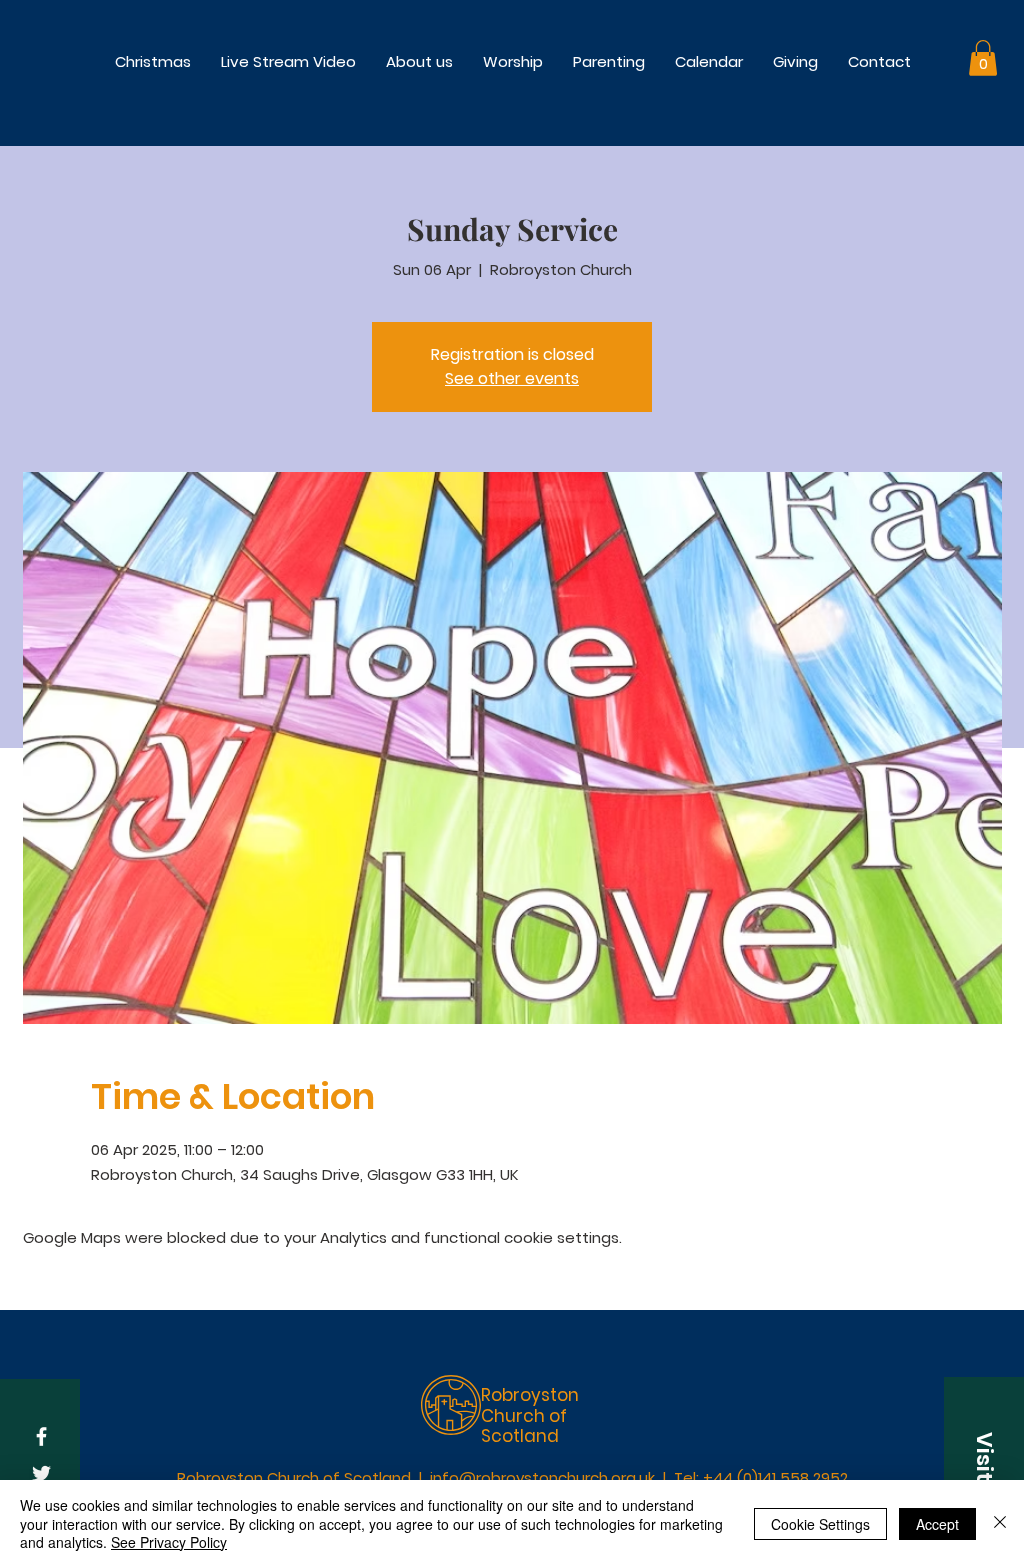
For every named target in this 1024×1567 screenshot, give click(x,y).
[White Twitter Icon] (41, 1473)
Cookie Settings (820, 1524)
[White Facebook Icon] (41, 1436)
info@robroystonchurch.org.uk (542, 1477)
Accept (937, 1524)
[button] (513, 61)
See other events (512, 378)
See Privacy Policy (169, 1542)
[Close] (1000, 1523)
